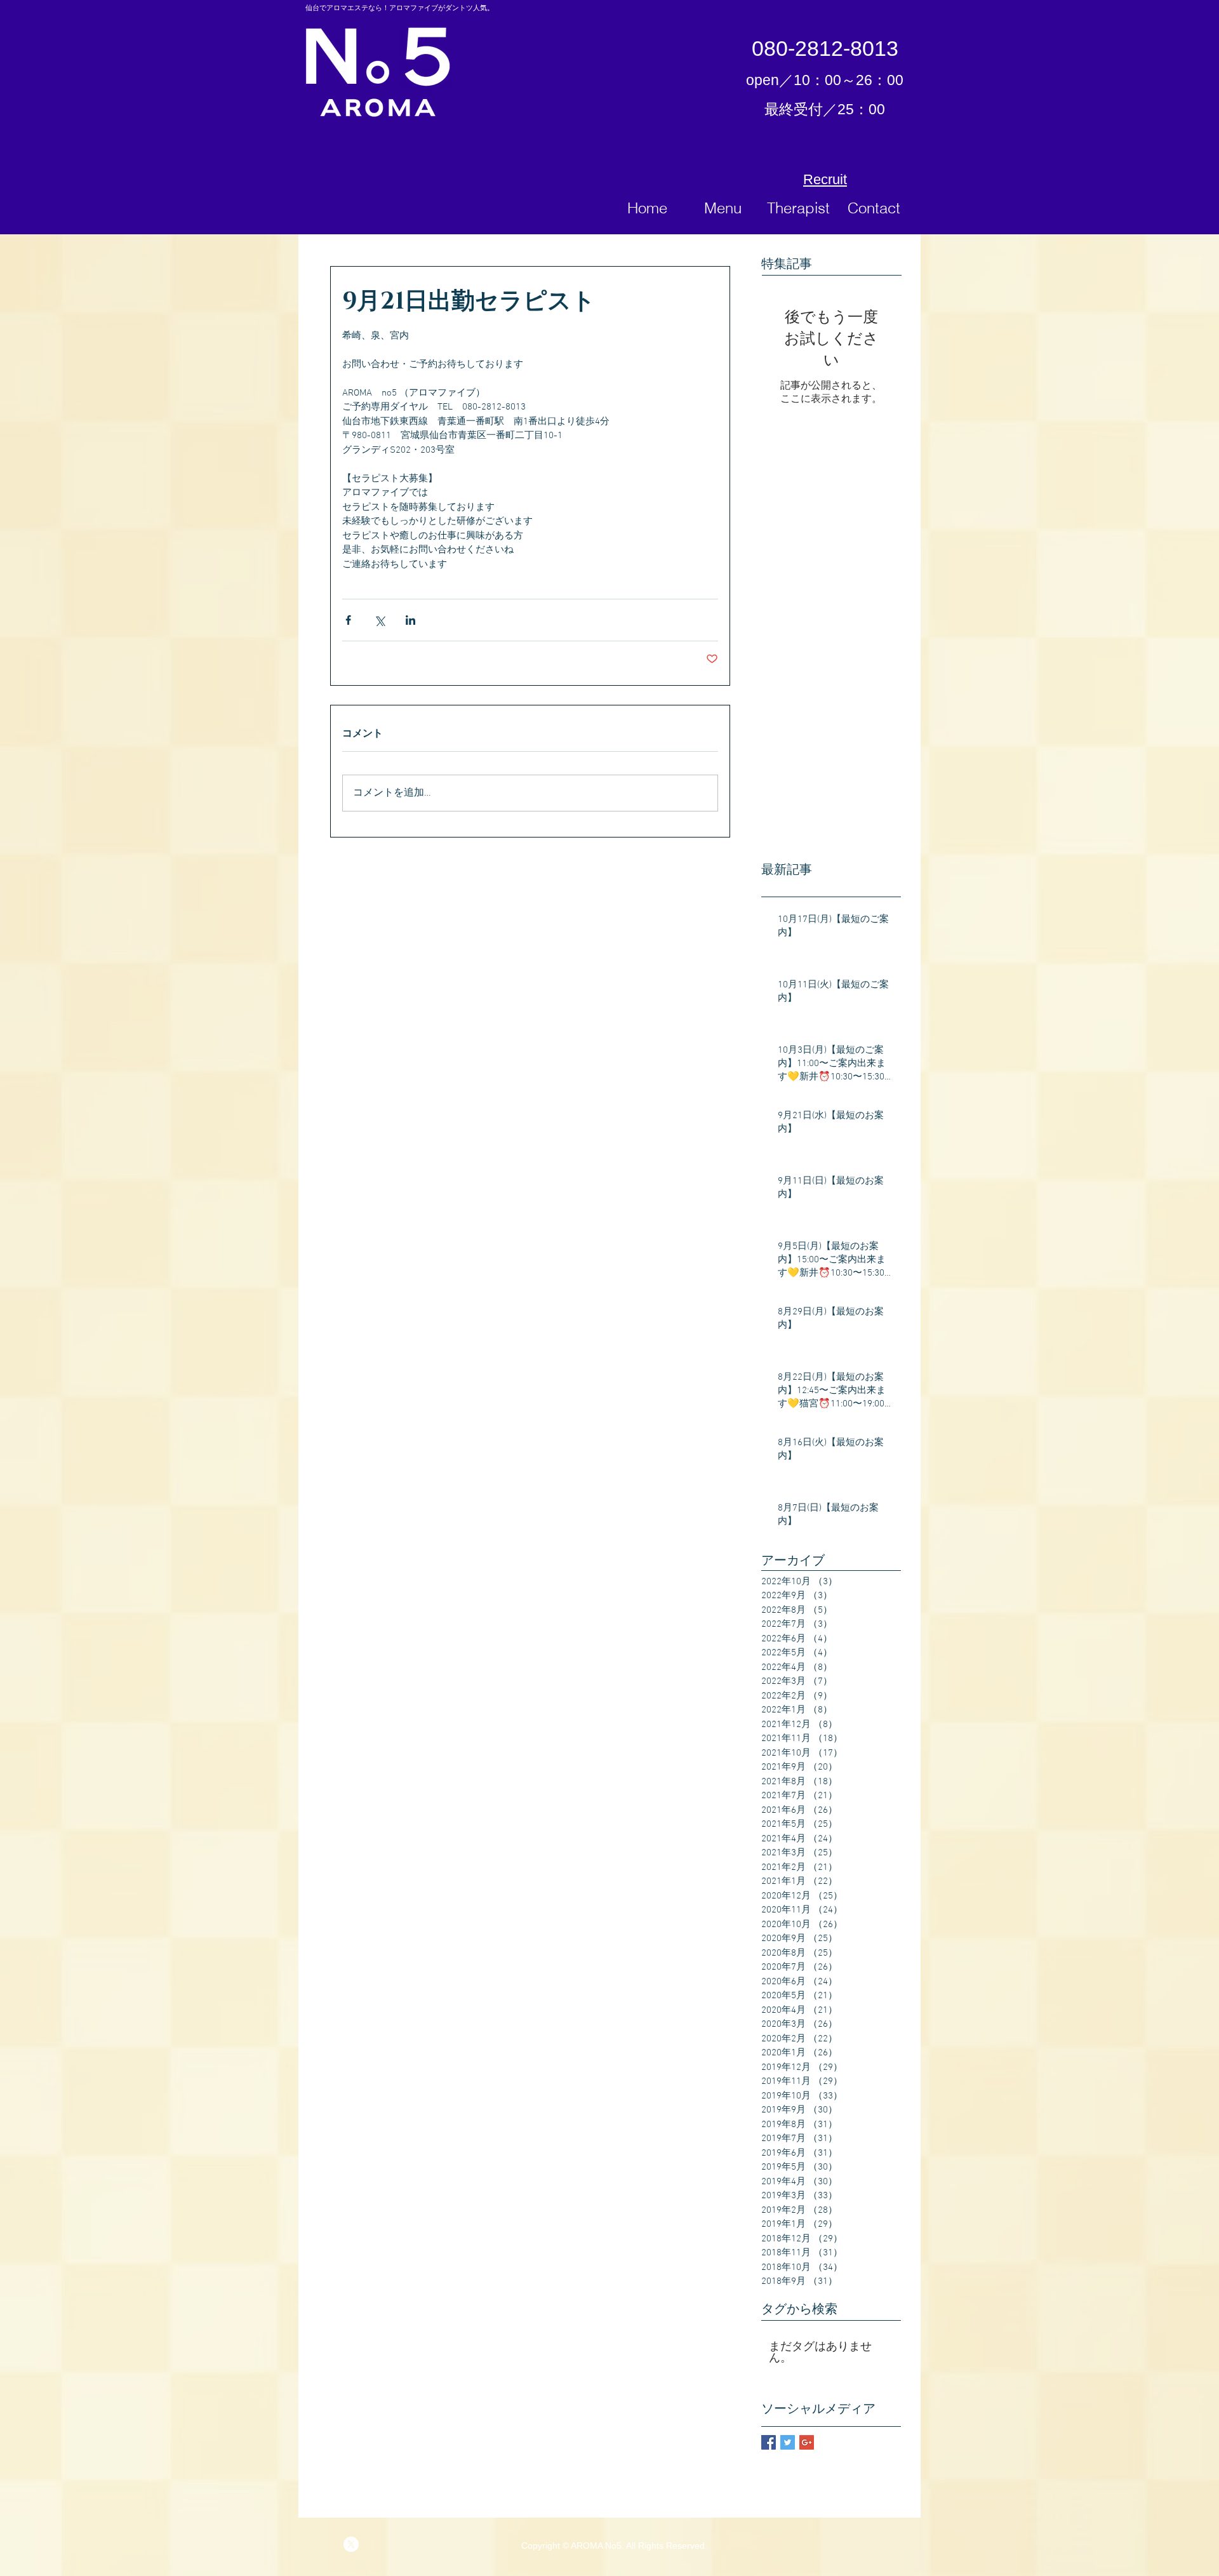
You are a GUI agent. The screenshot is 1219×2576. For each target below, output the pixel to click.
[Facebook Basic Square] (769, 2442)
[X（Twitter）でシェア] (379, 620)
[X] (351, 2544)
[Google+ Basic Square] (807, 2442)
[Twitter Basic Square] (788, 2442)
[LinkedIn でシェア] (410, 620)
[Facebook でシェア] (348, 620)
